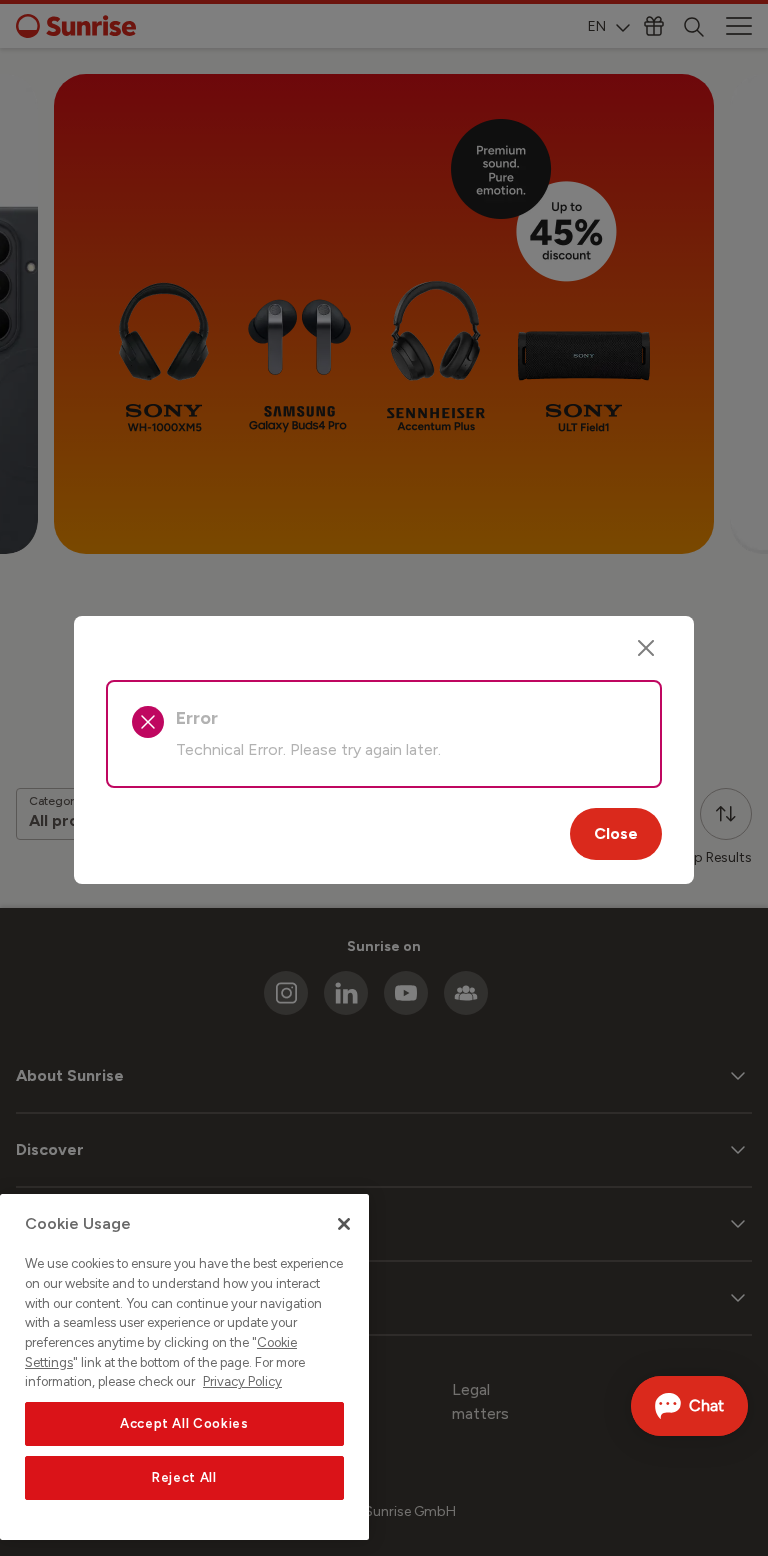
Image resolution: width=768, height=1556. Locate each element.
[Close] (646, 648)
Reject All (184, 1477)
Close (616, 833)
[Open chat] (689, 1406)
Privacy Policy (242, 1381)
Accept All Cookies (184, 1423)
